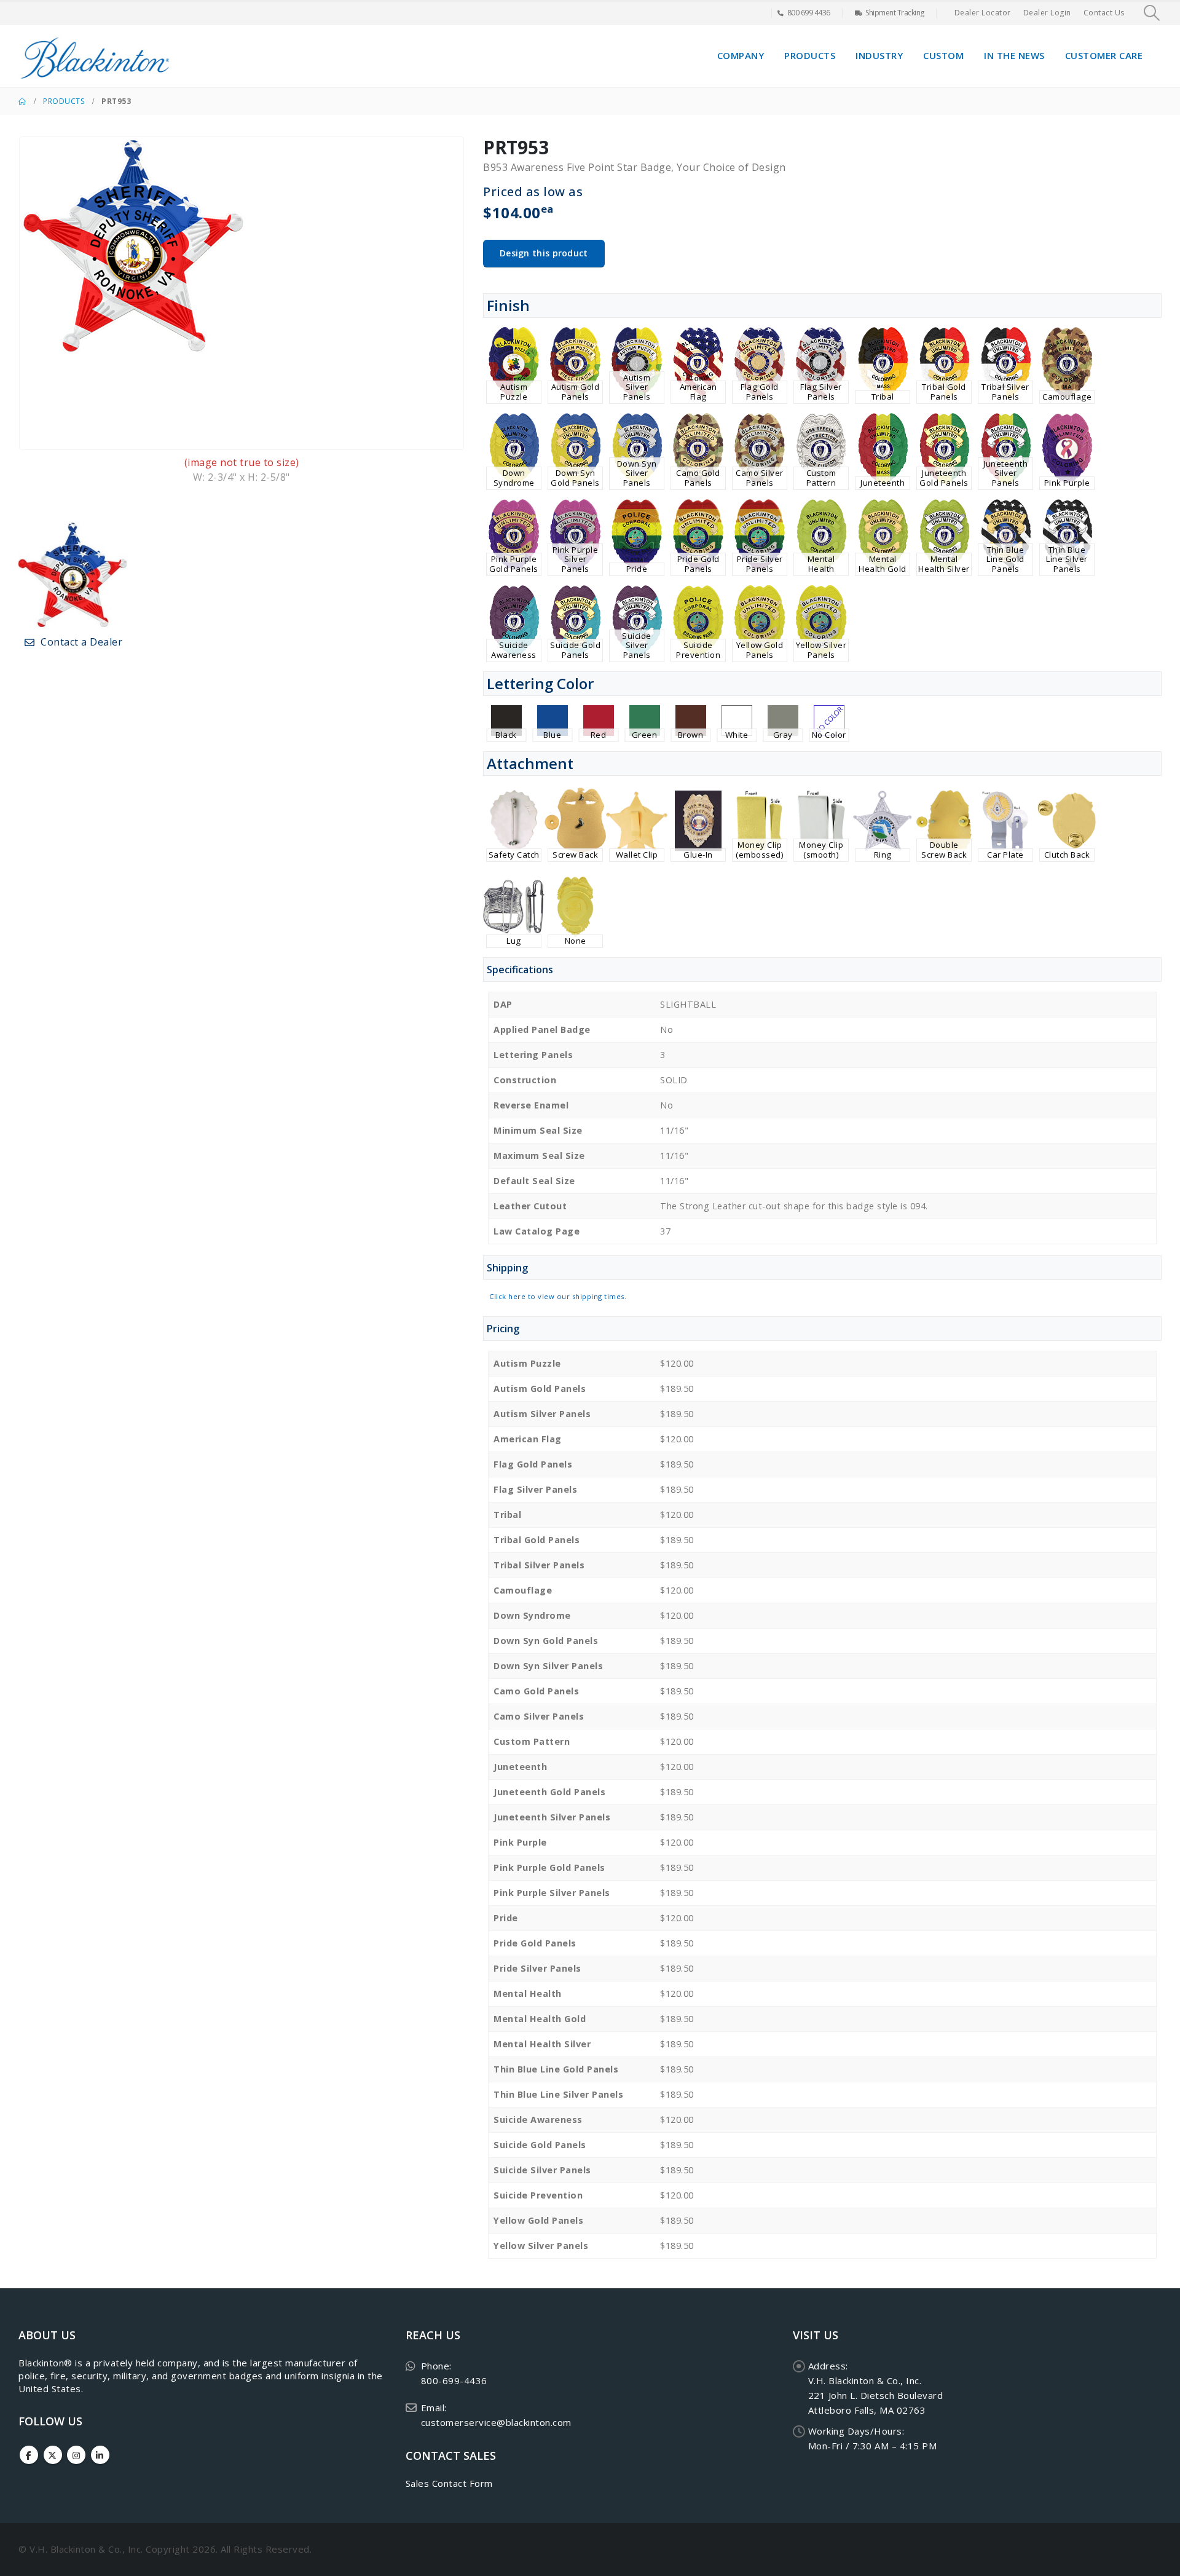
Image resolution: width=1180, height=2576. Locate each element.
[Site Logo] (95, 56)
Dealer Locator (983, 13)
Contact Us (1104, 13)
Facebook (29, 2455)
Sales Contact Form (449, 2483)
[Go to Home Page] (22, 101)
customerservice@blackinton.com (496, 2422)
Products (810, 55)
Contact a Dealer (81, 642)
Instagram (76, 2455)
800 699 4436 (809, 13)
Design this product (544, 253)
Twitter (53, 2455)
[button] (1152, 13)
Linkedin (100, 2455)
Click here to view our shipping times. (558, 1296)
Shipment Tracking (895, 13)
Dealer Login (1047, 13)
